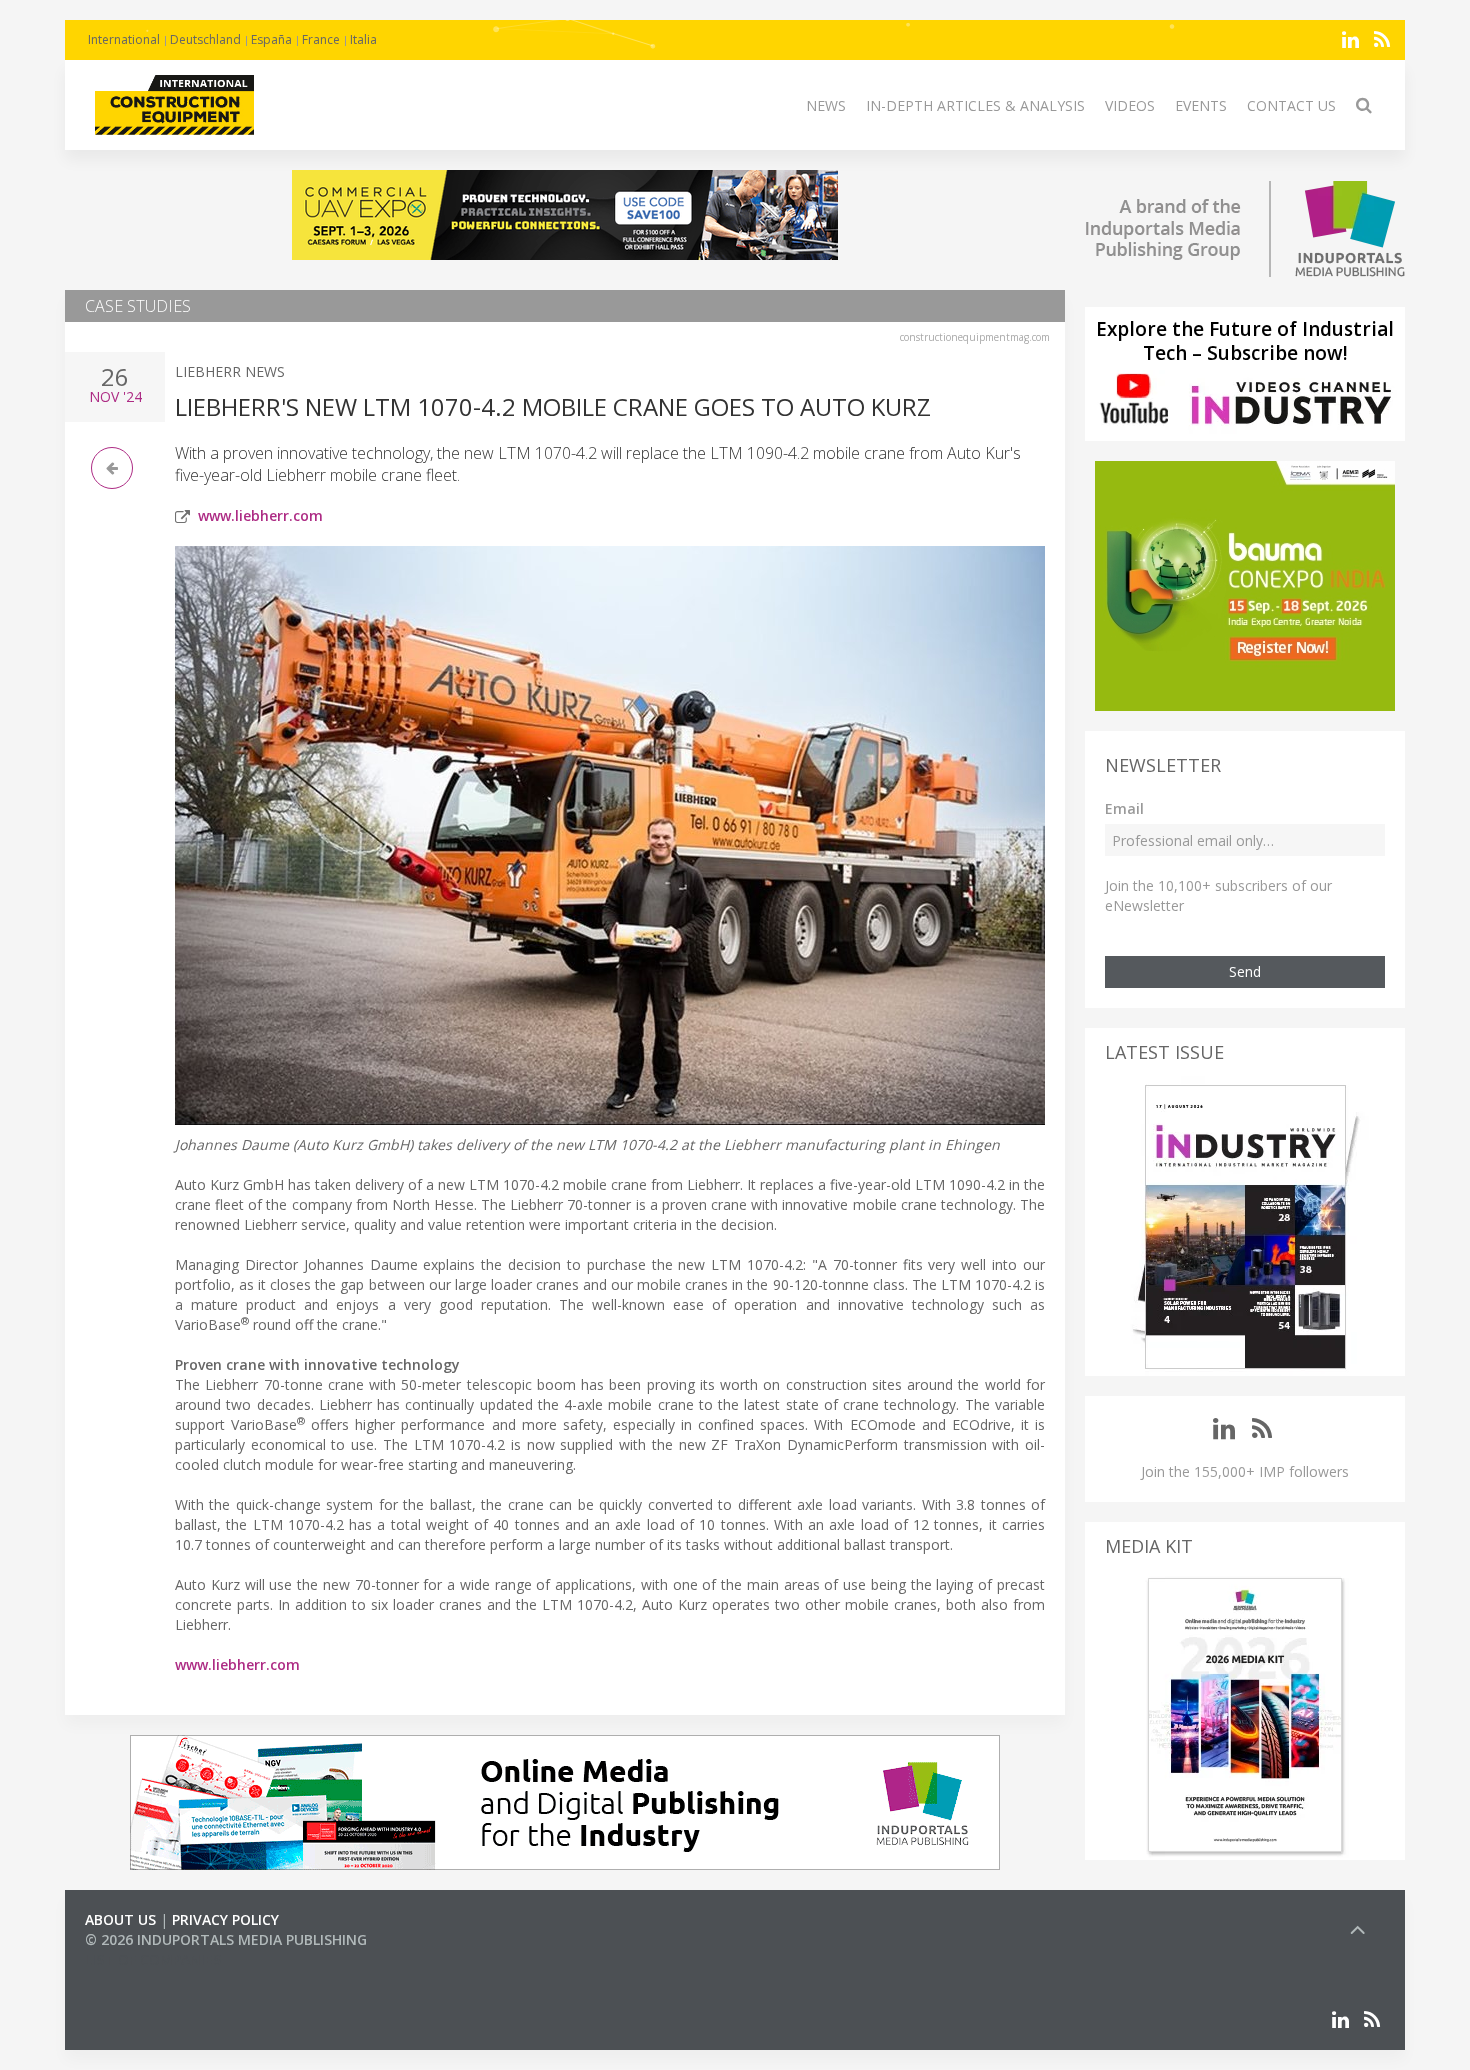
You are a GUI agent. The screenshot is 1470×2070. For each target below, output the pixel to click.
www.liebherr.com (260, 515)
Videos (1130, 105)
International (124, 39)
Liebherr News (230, 371)
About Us (120, 1919)
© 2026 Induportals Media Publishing (226, 1939)
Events (1201, 105)
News (826, 105)
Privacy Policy (225, 1919)
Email (1124, 808)
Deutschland (205, 39)
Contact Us (1291, 105)
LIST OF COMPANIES (153, 1959)
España (271, 39)
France (321, 39)
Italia (363, 39)
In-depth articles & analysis (975, 105)
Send (1245, 971)
